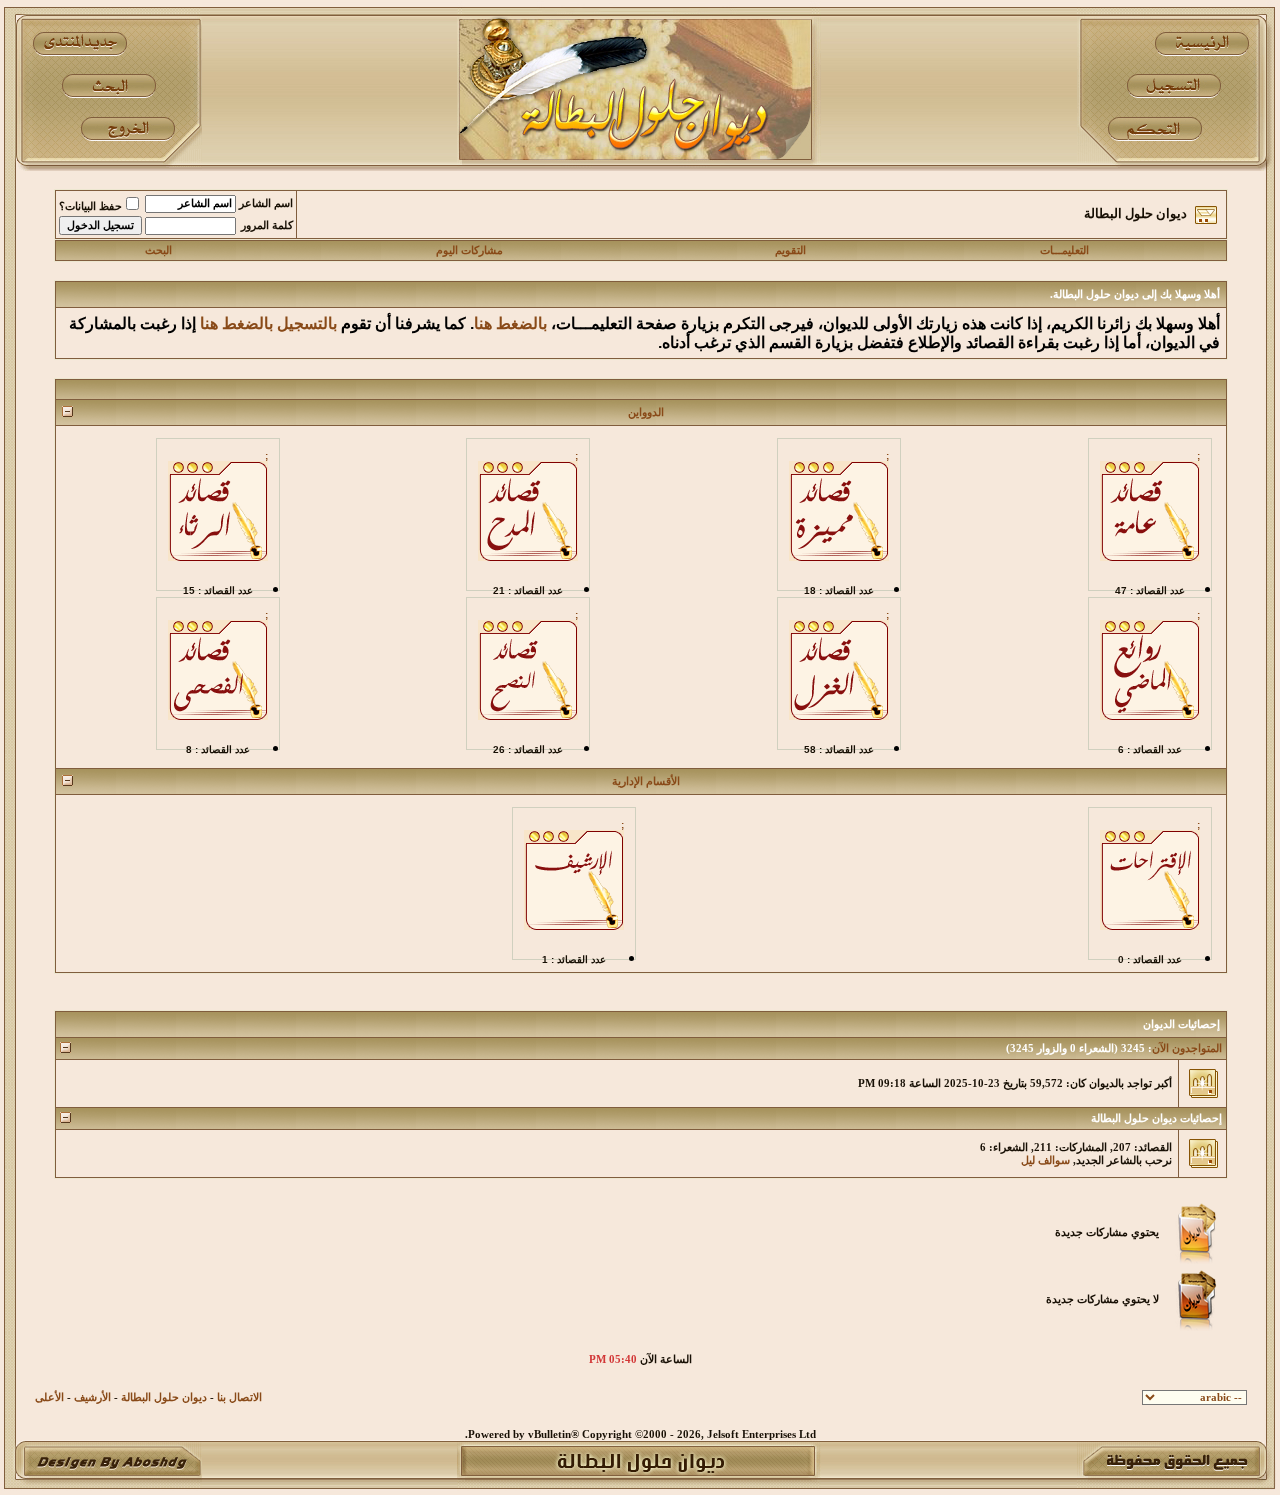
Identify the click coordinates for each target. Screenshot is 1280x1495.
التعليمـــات (1064, 250)
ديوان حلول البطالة (164, 1397)
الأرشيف (92, 1397)
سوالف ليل (1045, 1160)
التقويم (790, 250)
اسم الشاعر (266, 203)
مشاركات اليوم (469, 250)
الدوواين (646, 412)
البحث (158, 250)
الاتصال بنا (239, 1397)
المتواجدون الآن (1187, 1048)
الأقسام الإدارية (646, 781)
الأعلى (49, 1397)
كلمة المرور (267, 225)
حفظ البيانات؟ (90, 206)
